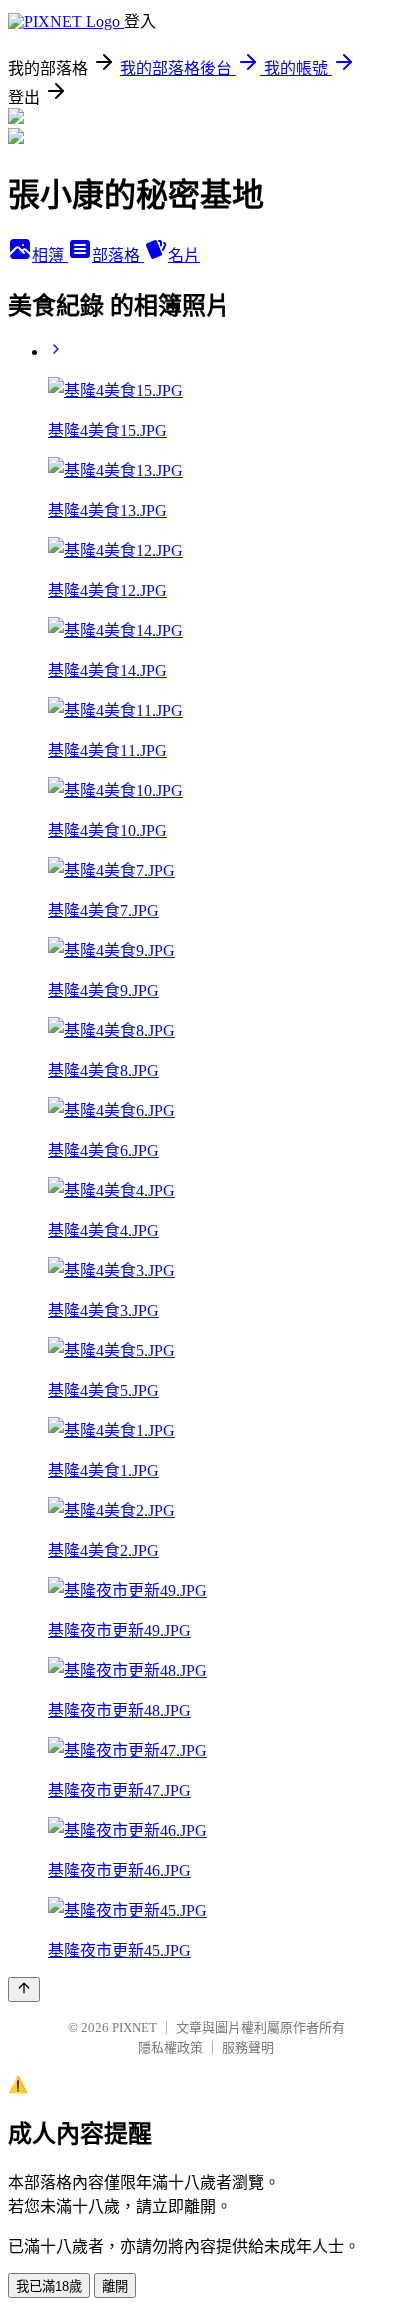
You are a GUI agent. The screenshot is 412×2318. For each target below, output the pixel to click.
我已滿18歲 (49, 2286)
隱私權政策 (170, 2047)
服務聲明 (248, 2047)
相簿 (50, 255)
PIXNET (134, 2027)
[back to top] (24, 1989)
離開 (115, 2286)
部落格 (118, 255)
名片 (184, 255)
